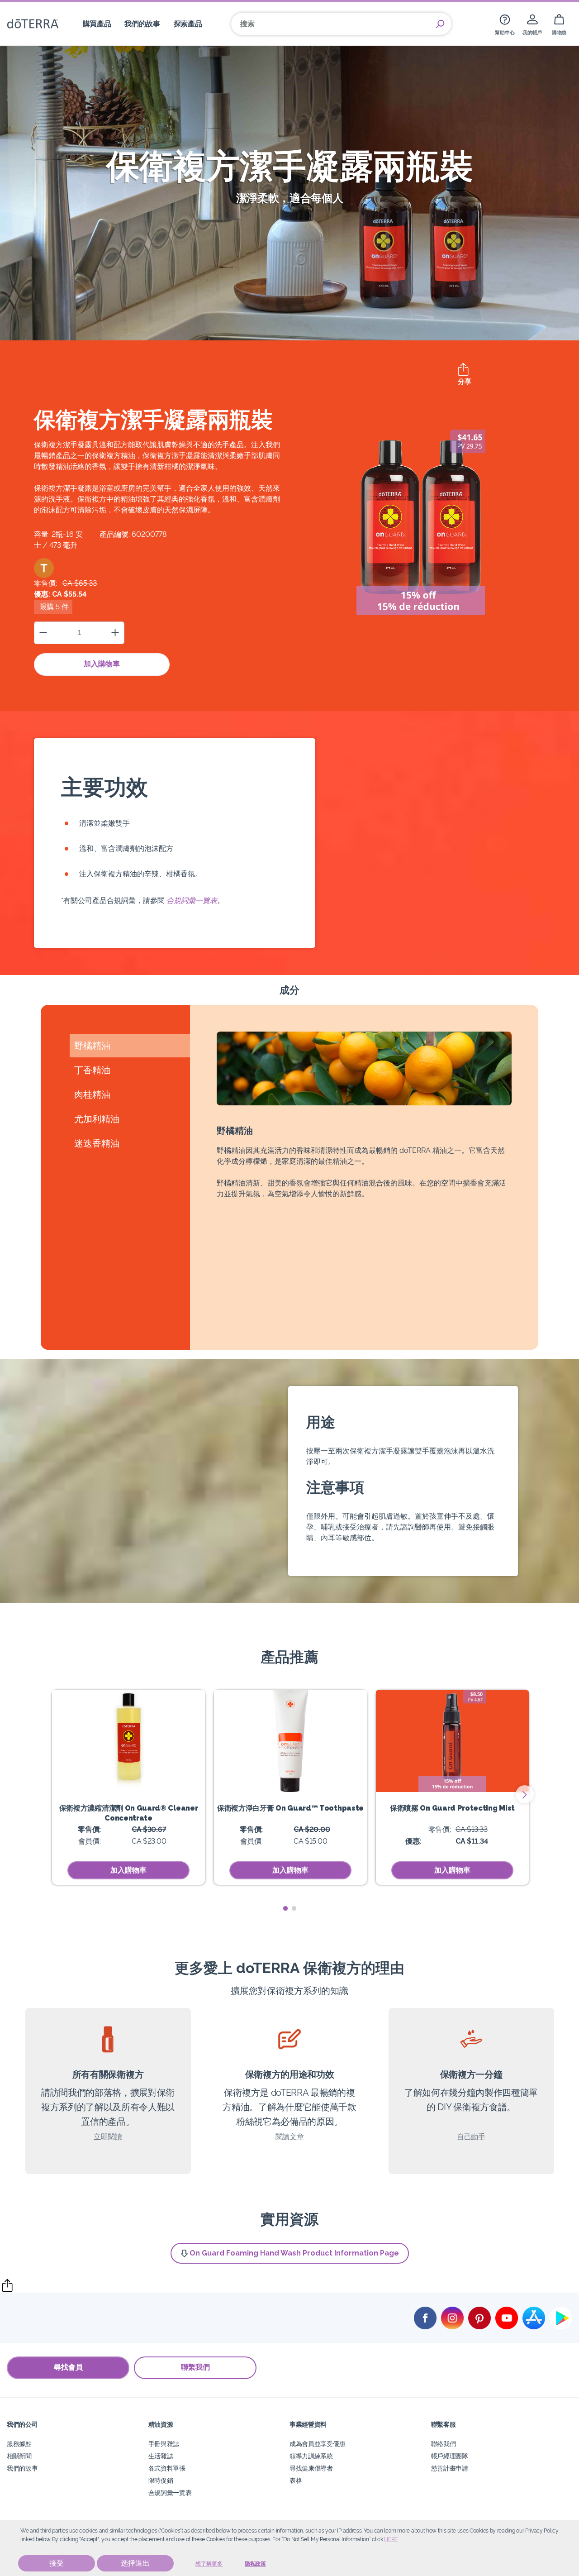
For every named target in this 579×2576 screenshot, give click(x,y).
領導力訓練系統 (311, 2456)
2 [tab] (294, 1909)
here (391, 2539)
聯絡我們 (444, 2444)
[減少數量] (43, 633)
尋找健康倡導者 (311, 2468)
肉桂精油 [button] (92, 1094)
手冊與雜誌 (164, 2444)
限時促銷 (161, 2480)
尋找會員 (68, 2367)
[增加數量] (115, 633)
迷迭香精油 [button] (97, 1143)
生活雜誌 (161, 2456)
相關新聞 (19, 2456)
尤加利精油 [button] (97, 1119)
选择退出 (135, 2563)
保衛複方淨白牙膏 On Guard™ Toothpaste (290, 1808)
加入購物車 (102, 664)
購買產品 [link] (97, 24)
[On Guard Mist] (452, 1741)
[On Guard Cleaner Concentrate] (128, 1741)
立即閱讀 (108, 2137)
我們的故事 (22, 2468)
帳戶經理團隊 (450, 2456)
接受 (57, 2563)
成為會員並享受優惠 (317, 2444)
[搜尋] (440, 24)
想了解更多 (209, 2564)
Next (525, 1794)
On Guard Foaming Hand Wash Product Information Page (294, 2253)
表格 (296, 2480)
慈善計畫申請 (450, 2468)
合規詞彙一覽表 (192, 901)
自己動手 (471, 2137)
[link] (505, 24)
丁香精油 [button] (92, 1070)
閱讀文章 (290, 2137)
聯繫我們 (195, 2367)
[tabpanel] (128, 1787)
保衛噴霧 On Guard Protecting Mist (452, 1808)
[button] (44, 568)
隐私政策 (255, 2564)
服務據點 (19, 2444)
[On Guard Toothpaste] (290, 1741)
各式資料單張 (167, 2468)
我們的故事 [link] (142, 24)
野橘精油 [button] (92, 1046)
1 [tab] (285, 1909)
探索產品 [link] (188, 24)
